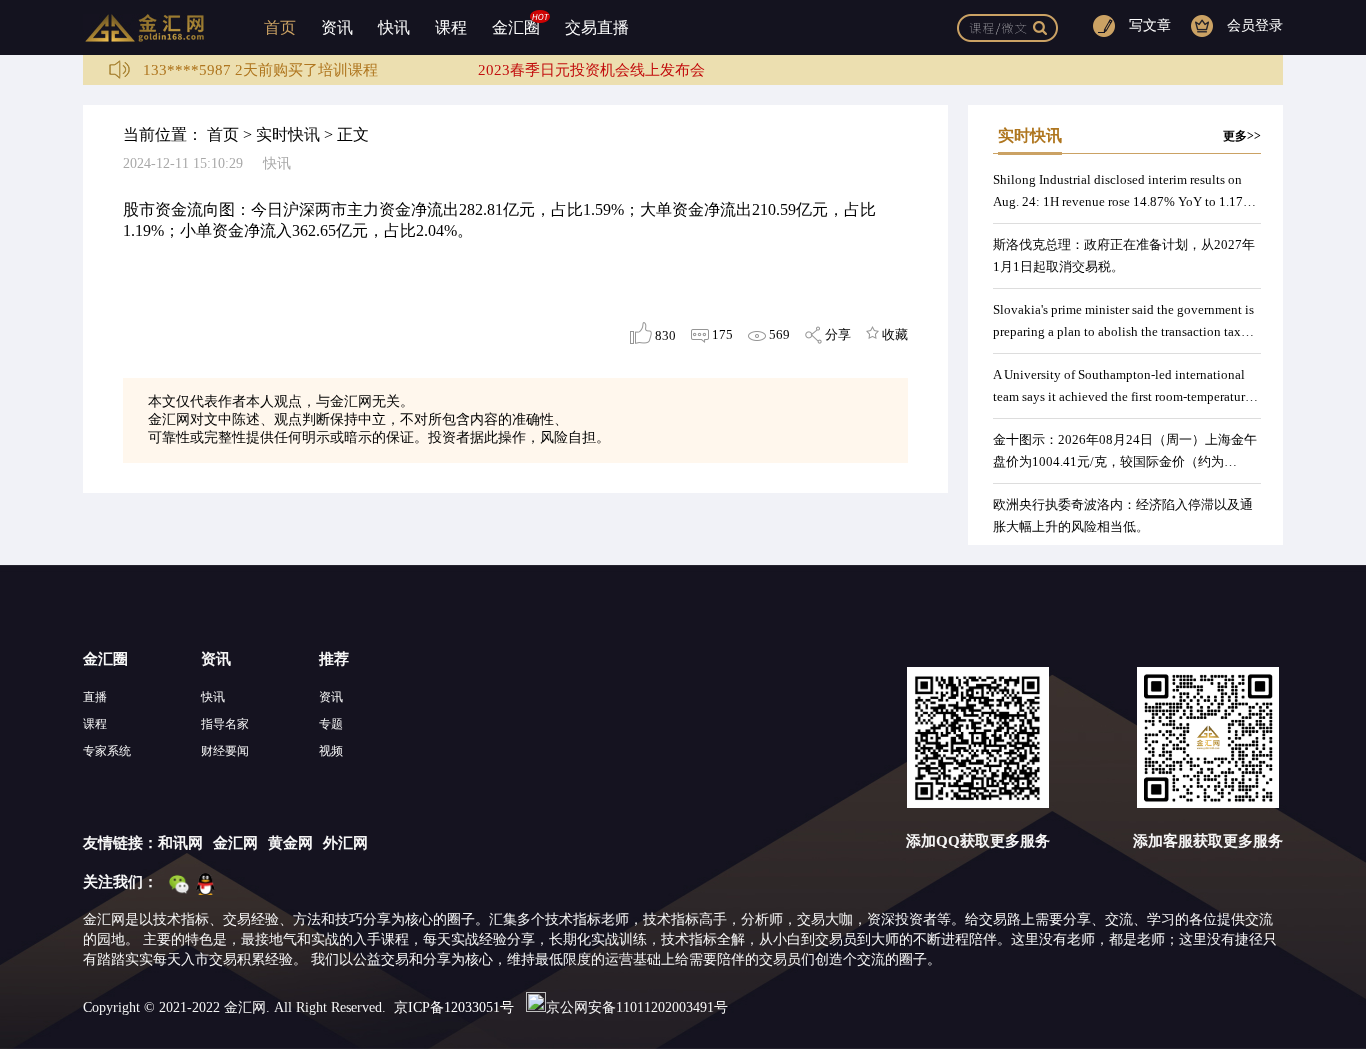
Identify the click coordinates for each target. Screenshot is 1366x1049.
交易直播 (597, 27)
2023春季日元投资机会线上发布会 (591, 70)
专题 (331, 724)
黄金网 (290, 843)
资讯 (337, 27)
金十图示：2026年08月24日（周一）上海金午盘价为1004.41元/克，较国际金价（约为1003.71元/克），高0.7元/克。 (1125, 461)
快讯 (394, 27)
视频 (331, 751)
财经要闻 (225, 751)
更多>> (1242, 136)
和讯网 (180, 843)
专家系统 (107, 751)
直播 (95, 697)
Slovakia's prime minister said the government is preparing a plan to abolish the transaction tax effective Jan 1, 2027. (1123, 331)
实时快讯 (288, 134)
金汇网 (235, 843)
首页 (280, 27)
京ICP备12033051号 (454, 1007)
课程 (451, 27)
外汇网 (345, 843)
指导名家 (225, 724)
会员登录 (1255, 25)
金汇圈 (516, 27)
